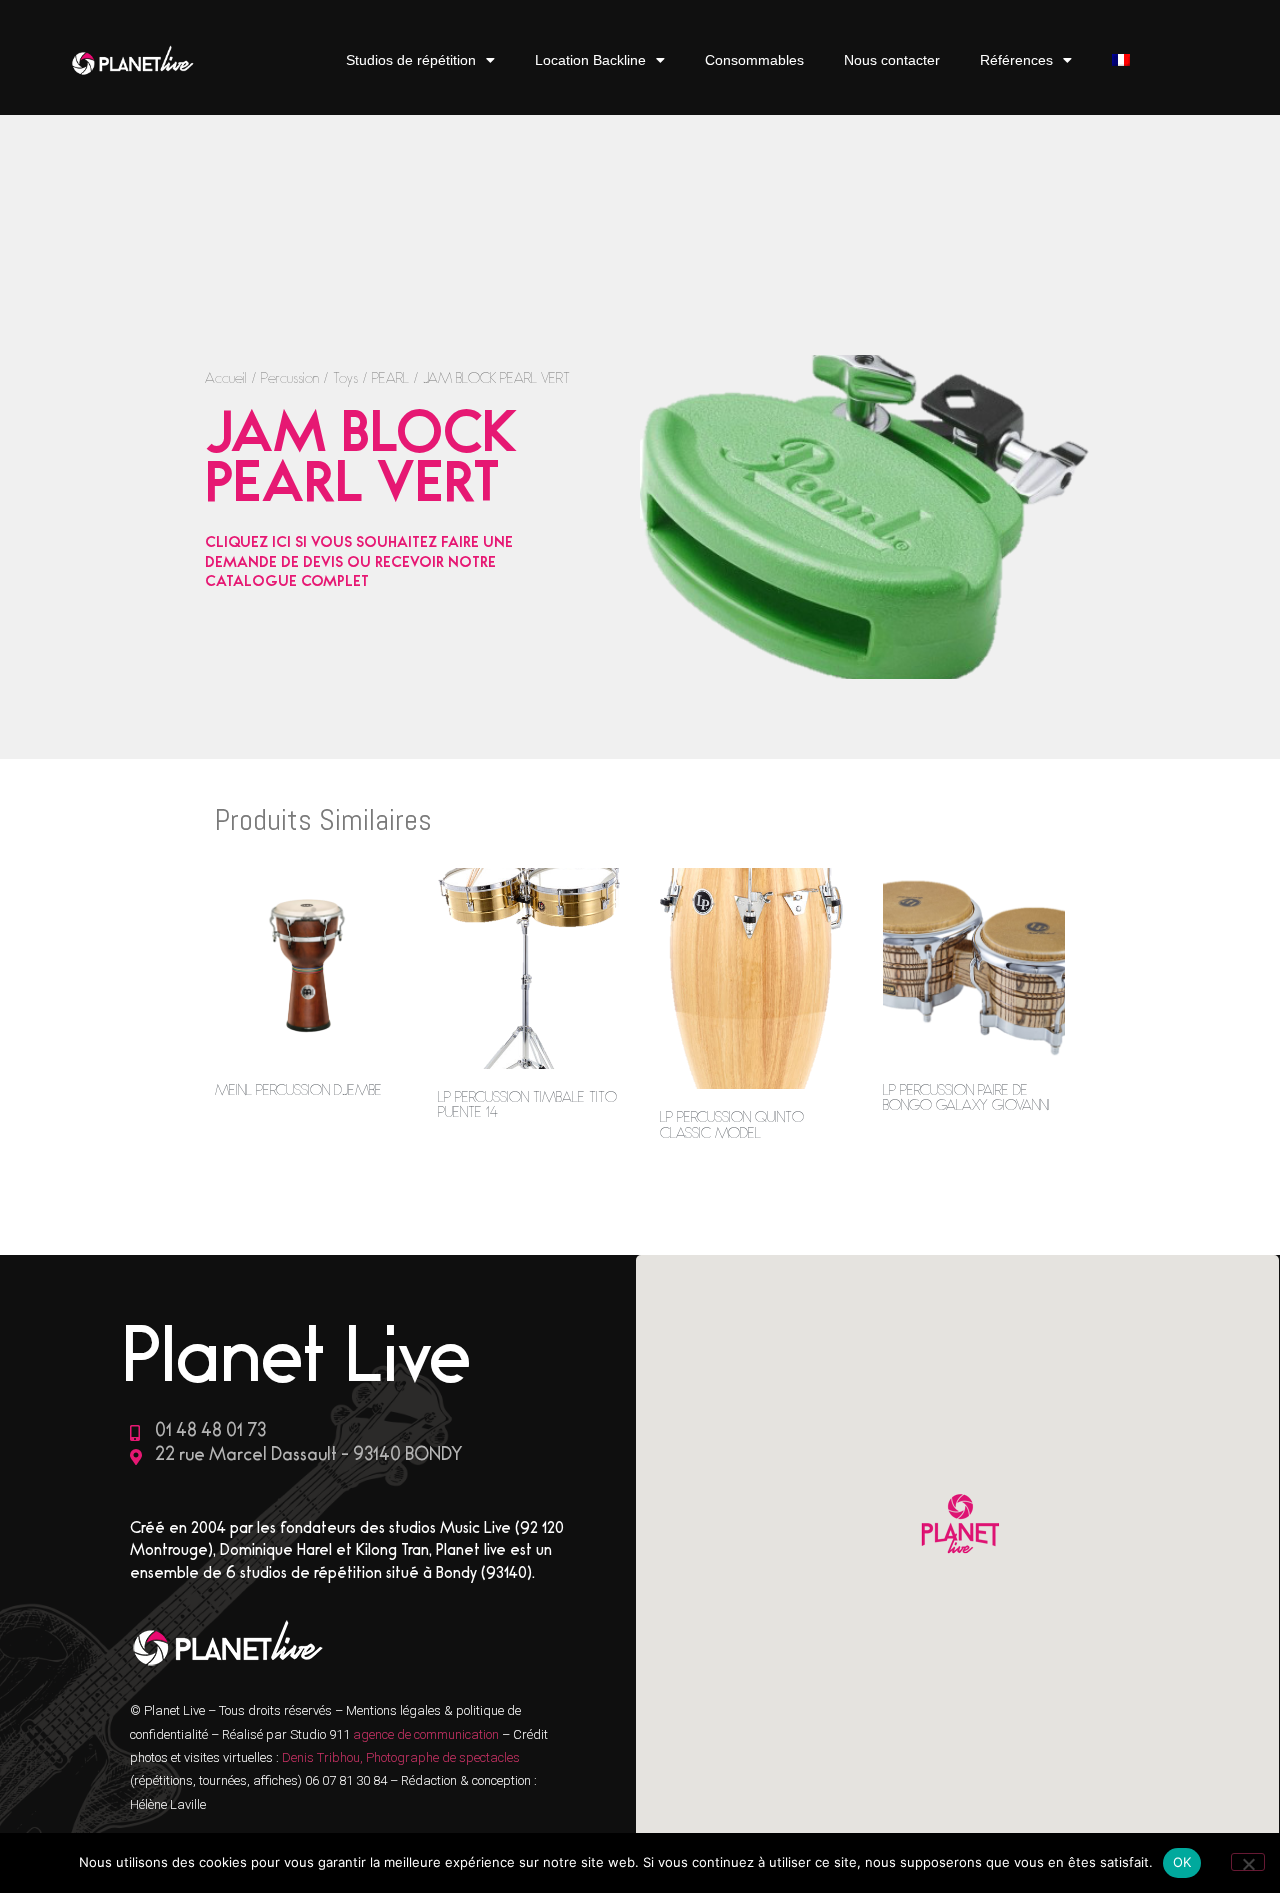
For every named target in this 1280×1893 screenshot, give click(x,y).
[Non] (1248, 1862)
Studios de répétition (411, 60)
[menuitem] (1121, 60)
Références (1016, 60)
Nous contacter (892, 60)
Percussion (290, 380)
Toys (345, 380)
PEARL (390, 380)
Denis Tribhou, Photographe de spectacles (401, 1757)
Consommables (754, 60)
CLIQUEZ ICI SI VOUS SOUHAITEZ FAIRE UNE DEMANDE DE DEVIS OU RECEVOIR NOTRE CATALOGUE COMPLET (359, 564)
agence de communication (427, 1734)
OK (1182, 1862)
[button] (958, 1526)
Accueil (226, 380)
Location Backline (590, 60)
